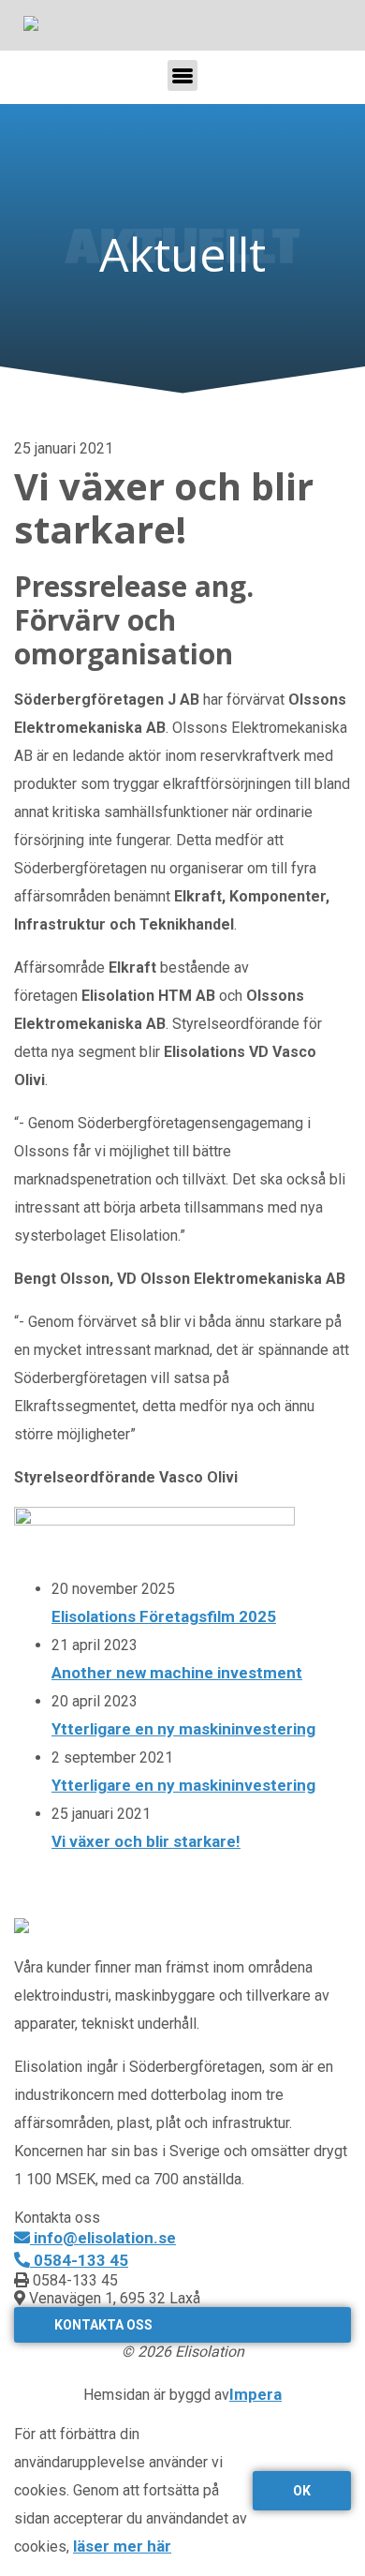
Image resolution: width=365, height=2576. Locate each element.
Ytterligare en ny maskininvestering (183, 1729)
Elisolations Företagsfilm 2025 (164, 1616)
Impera (255, 2394)
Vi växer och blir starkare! (146, 1841)
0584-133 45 (79, 2260)
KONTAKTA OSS (103, 2325)
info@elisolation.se (103, 2238)
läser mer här (122, 2546)
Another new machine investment (177, 1673)
